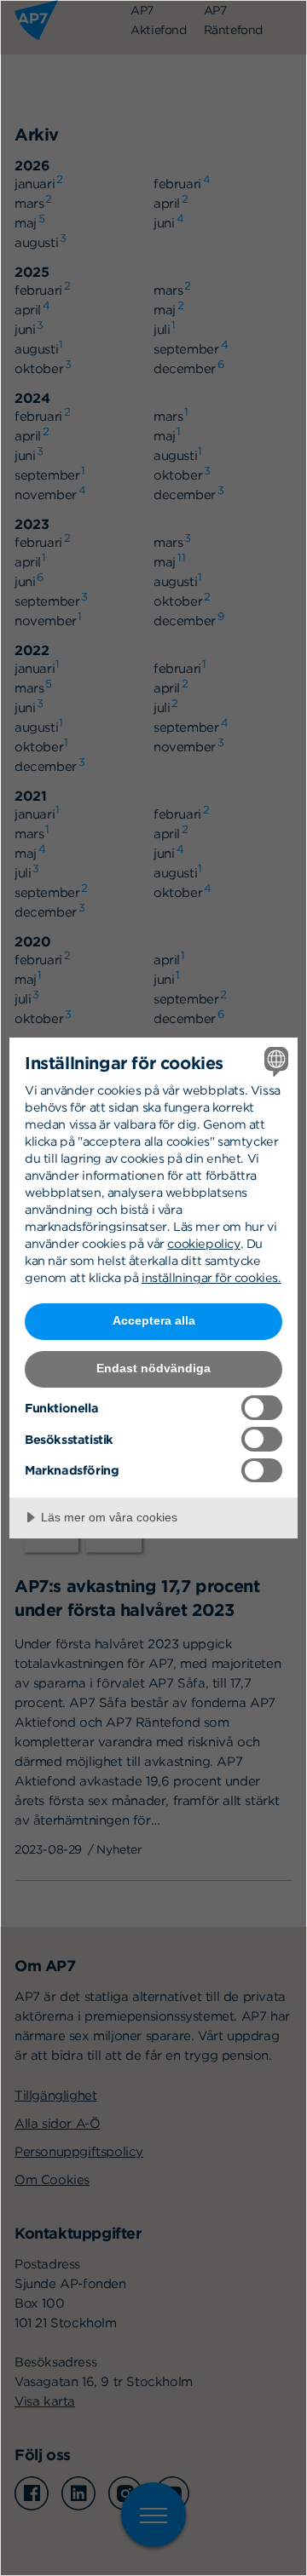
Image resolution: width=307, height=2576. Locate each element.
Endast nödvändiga (153, 1368)
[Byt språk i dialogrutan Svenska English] (274, 1061)
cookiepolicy (203, 1243)
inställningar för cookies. (211, 1277)
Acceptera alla (154, 1320)
